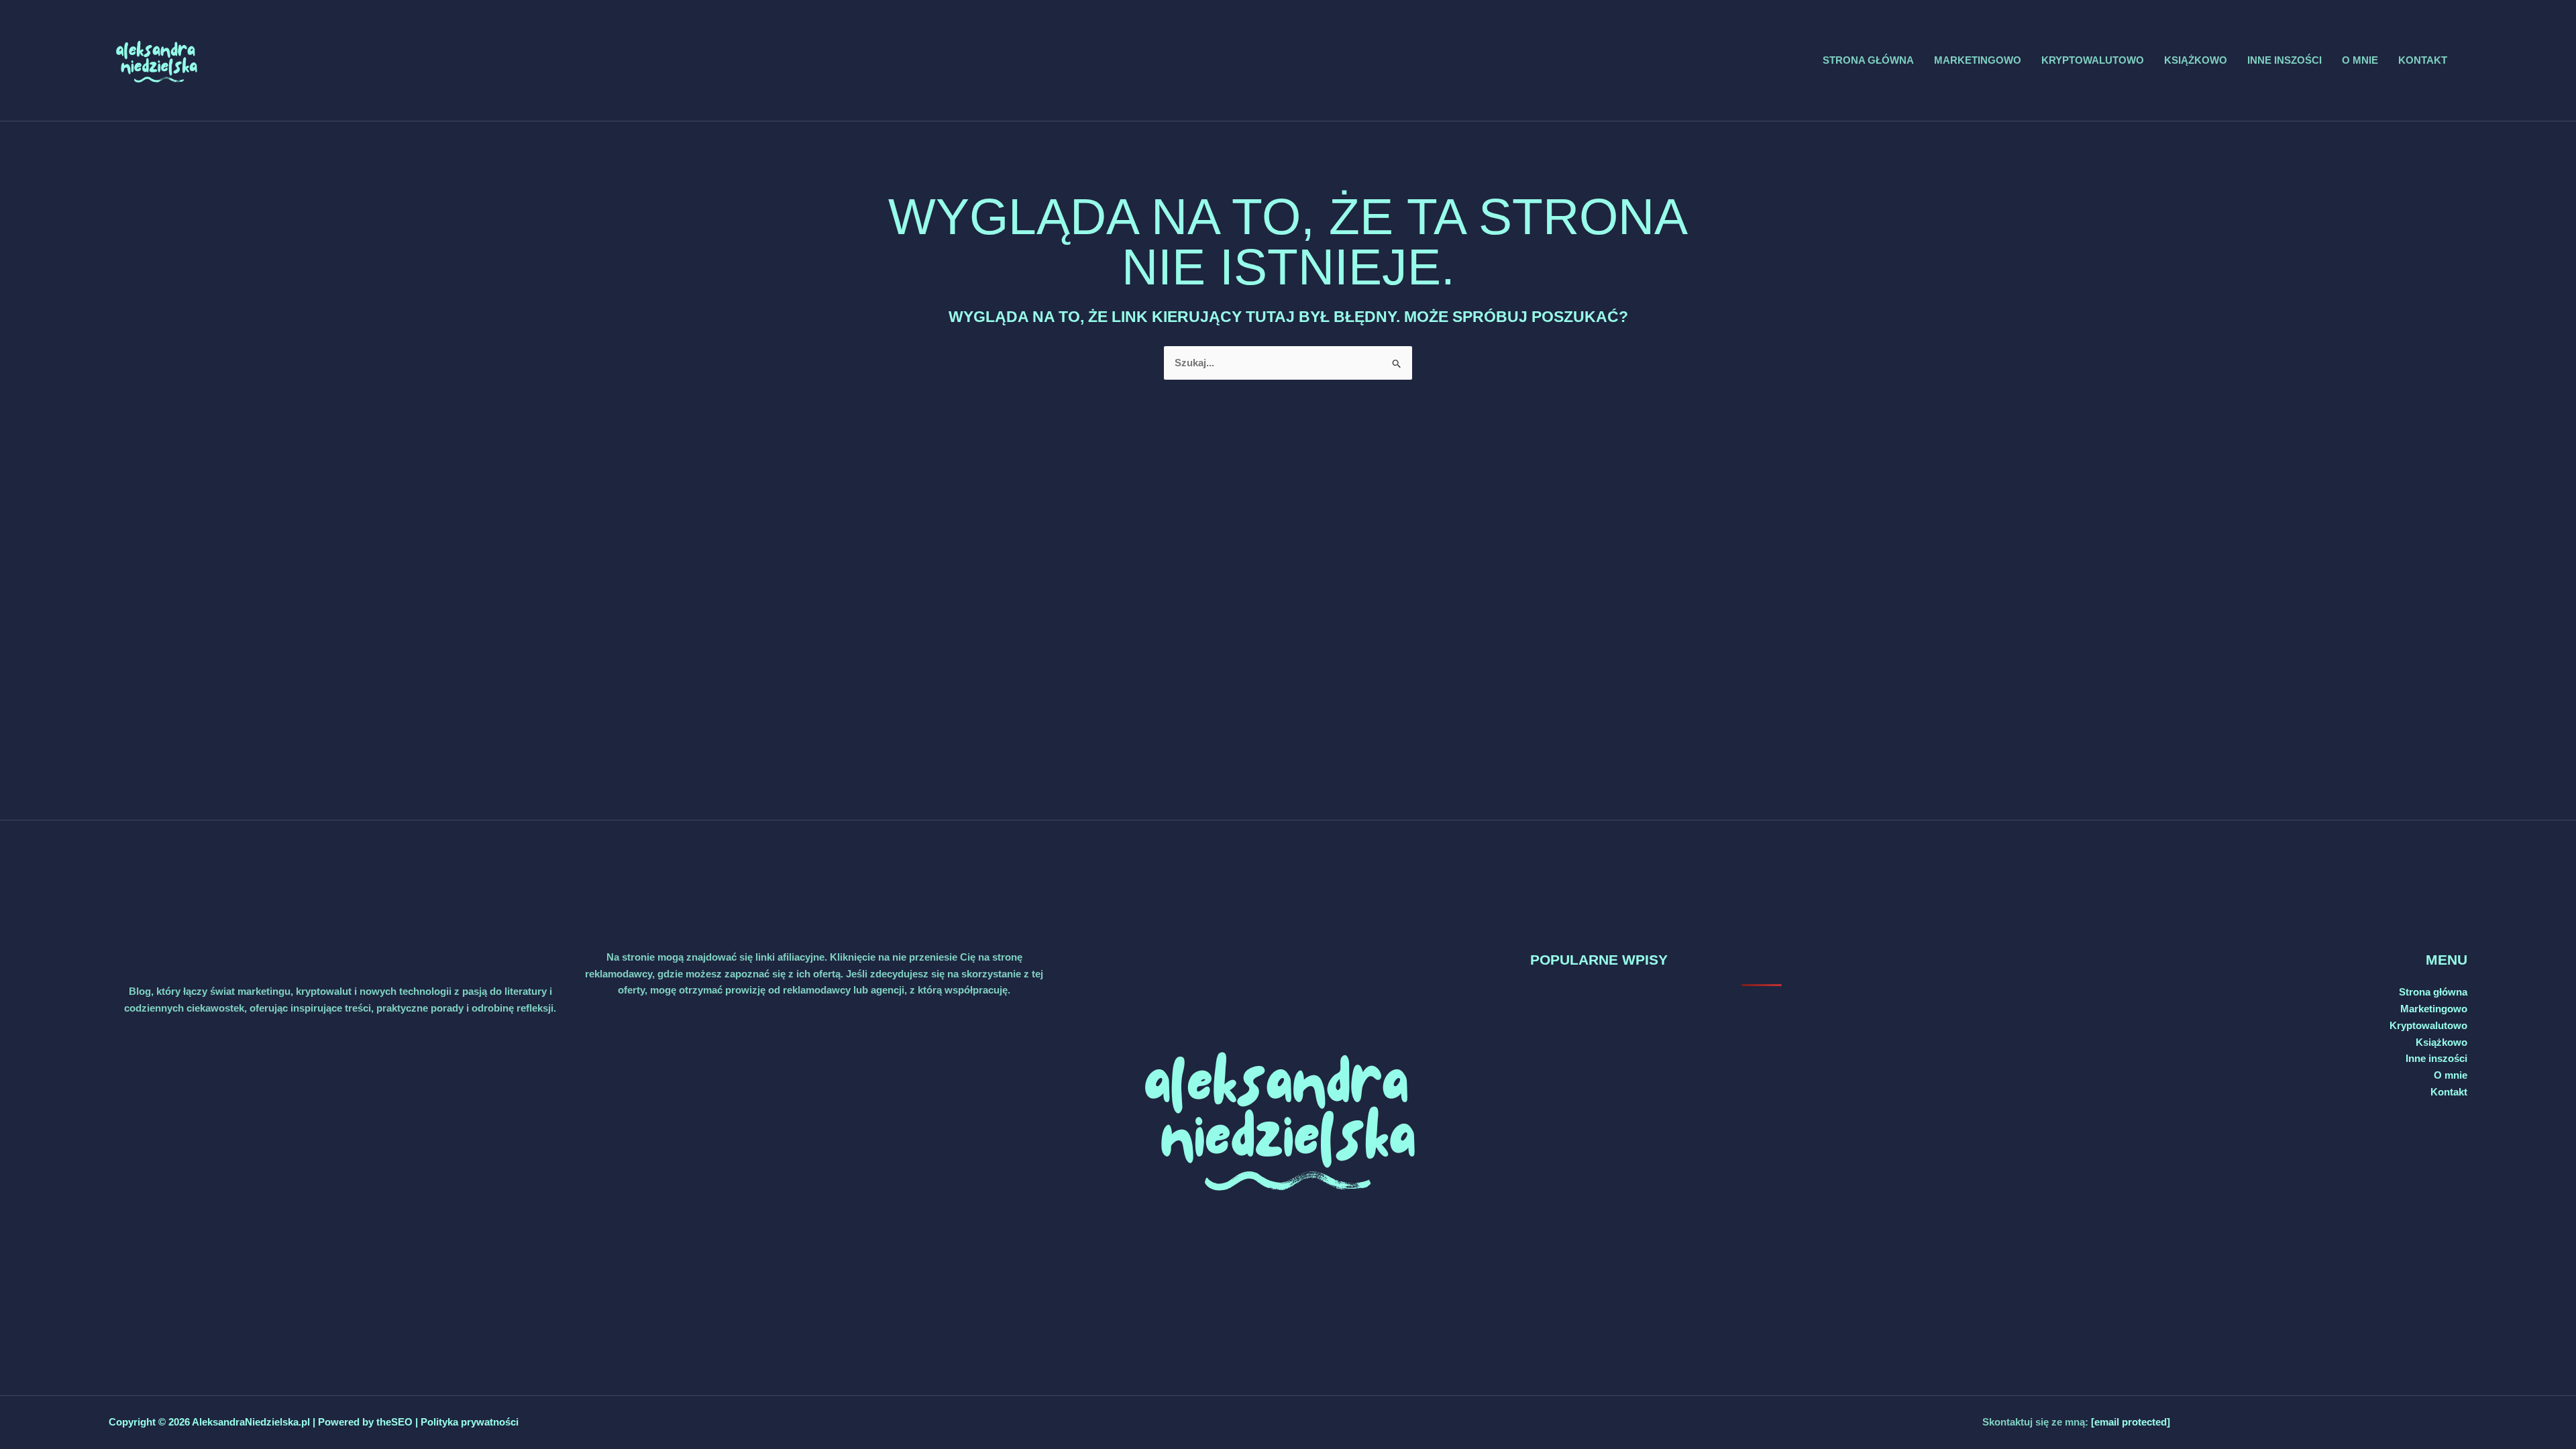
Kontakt (2423, 60)
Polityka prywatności (470, 1422)
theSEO (396, 1422)
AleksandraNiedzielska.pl (251, 1422)
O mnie (2360, 60)
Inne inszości (2285, 60)
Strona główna (1868, 60)
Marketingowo (1978, 60)
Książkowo (2196, 60)
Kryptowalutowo (2093, 60)
